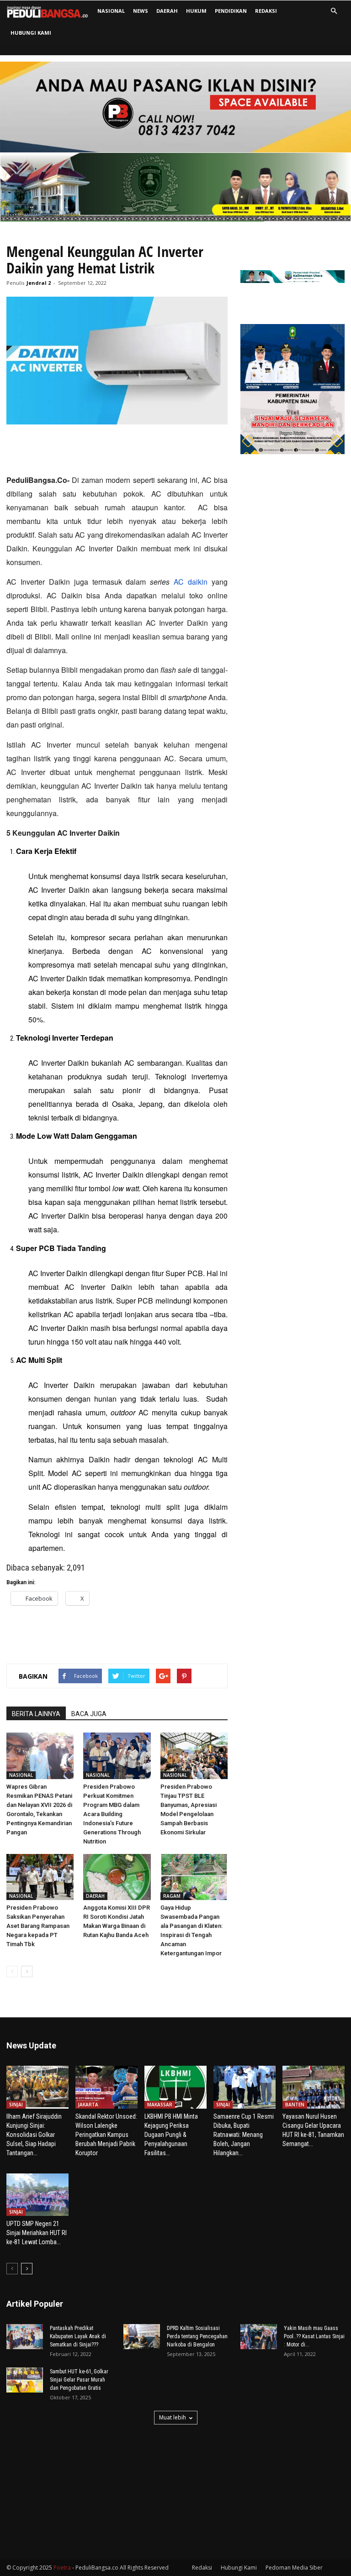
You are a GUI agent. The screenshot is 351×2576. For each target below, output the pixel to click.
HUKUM (196, 11)
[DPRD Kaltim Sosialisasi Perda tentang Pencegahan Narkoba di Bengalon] (142, 2337)
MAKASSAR (160, 2105)
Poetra (62, 2568)
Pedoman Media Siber (294, 2568)
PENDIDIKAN (231, 11)
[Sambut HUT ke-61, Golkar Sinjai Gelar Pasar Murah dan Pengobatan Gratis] (25, 2380)
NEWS (141, 11)
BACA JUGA (89, 1714)
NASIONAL (111, 11)
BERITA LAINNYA (36, 1714)
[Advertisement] (117, 450)
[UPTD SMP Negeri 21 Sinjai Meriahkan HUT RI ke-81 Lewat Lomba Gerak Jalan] (37, 2195)
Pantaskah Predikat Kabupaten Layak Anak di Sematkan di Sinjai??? (78, 2336)
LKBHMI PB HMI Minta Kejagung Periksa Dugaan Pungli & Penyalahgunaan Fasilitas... (171, 2135)
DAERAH (167, 11)
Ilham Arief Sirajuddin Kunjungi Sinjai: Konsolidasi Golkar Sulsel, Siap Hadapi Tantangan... (34, 2135)
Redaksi (266, 11)
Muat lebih (173, 2417)
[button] (334, 11)
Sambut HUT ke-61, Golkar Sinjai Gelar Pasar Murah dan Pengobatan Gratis (79, 2380)
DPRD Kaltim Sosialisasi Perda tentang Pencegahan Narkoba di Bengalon (197, 2336)
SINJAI (16, 2105)
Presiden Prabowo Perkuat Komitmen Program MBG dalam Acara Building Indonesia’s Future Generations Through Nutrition (112, 1814)
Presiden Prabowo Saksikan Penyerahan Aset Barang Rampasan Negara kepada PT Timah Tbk (38, 1926)
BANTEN (295, 2105)
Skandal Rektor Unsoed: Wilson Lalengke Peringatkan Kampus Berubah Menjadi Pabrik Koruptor (106, 2135)
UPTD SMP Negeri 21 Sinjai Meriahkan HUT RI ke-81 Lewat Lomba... (37, 2233)
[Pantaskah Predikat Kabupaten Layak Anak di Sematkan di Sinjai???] (25, 2337)
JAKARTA (88, 2105)
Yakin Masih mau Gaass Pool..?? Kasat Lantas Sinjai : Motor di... (314, 2336)
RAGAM (172, 1896)
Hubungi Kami (31, 33)
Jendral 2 (39, 283)
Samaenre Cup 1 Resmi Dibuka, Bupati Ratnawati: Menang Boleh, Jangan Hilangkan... (244, 2135)
